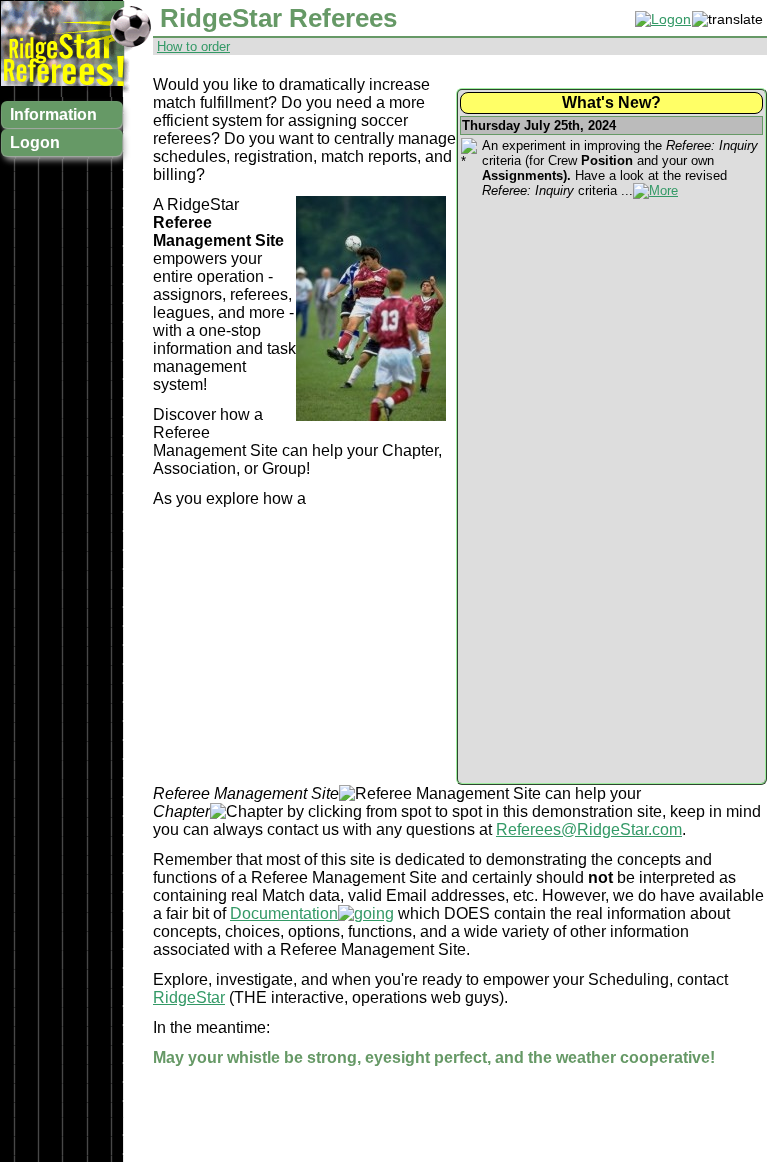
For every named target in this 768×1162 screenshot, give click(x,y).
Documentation (284, 913)
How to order (193, 46)
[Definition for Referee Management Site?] (440, 794)
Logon (35, 142)
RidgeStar (189, 997)
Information (53, 114)
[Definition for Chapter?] (246, 812)
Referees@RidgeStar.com (589, 829)
